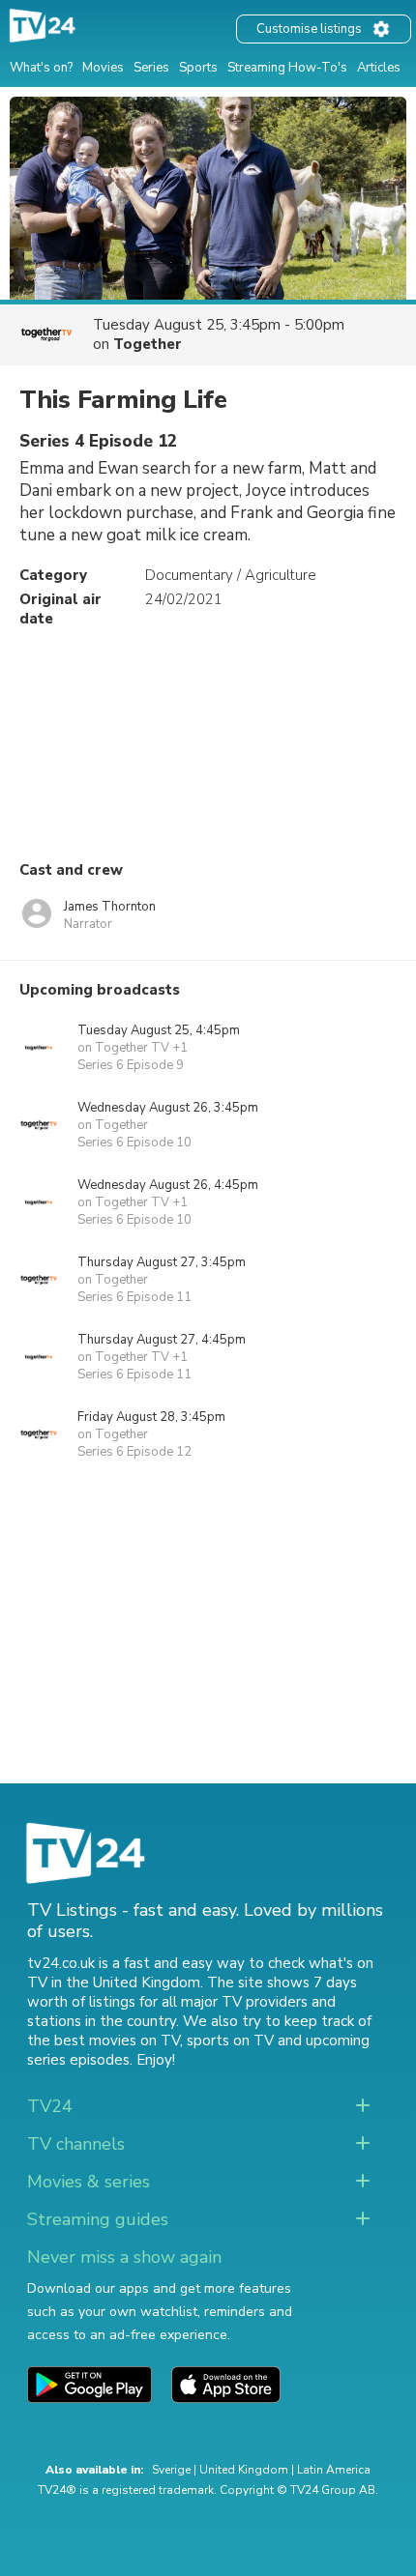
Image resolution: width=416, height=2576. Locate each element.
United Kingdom (244, 2470)
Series (151, 68)
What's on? (41, 68)
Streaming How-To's (287, 68)
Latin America (334, 2470)
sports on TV (230, 2041)
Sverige (171, 2470)
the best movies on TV (104, 2041)
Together (148, 344)
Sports (198, 68)
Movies (103, 68)
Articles (379, 68)
